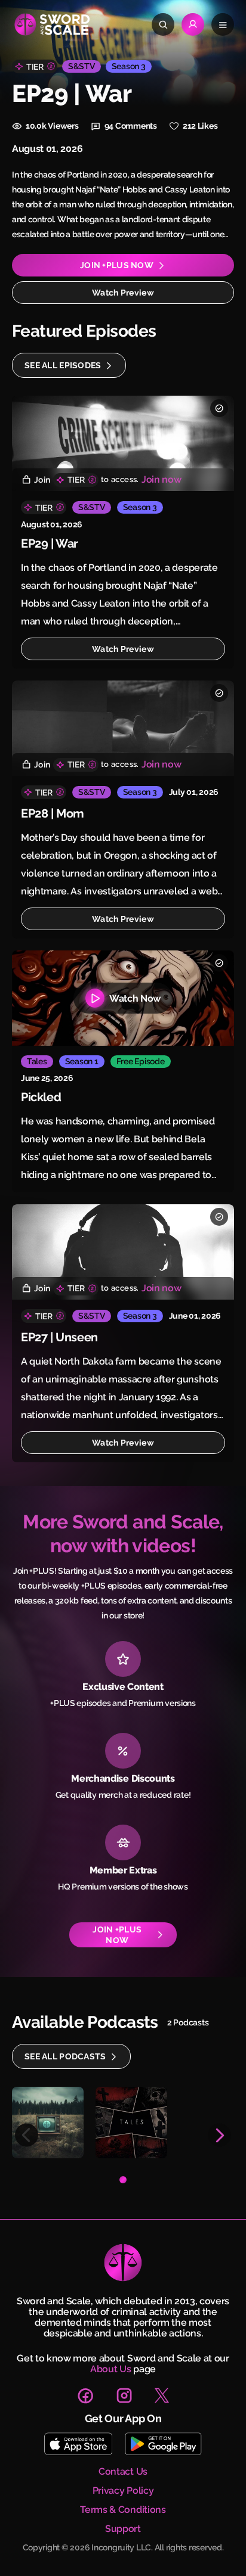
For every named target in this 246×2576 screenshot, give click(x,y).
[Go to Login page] (193, 24)
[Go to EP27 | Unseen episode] (123, 1252)
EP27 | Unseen (59, 1337)
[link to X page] (162, 2395)
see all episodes (63, 365)
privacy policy (123, 2491)
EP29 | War (50, 543)
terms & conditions (123, 2510)
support (123, 2529)
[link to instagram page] (124, 2395)
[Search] (163, 24)
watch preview (123, 293)
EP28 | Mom (53, 813)
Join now (161, 479)
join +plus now (117, 265)
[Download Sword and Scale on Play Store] (163, 2444)
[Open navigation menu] (223, 24)
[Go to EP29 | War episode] (123, 443)
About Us (110, 2369)
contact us (123, 2472)
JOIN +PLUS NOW (117, 1935)
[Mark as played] (219, 408)
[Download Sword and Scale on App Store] (78, 2444)
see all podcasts (65, 2056)
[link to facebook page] (85, 2395)
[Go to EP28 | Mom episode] (123, 728)
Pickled (41, 1097)
